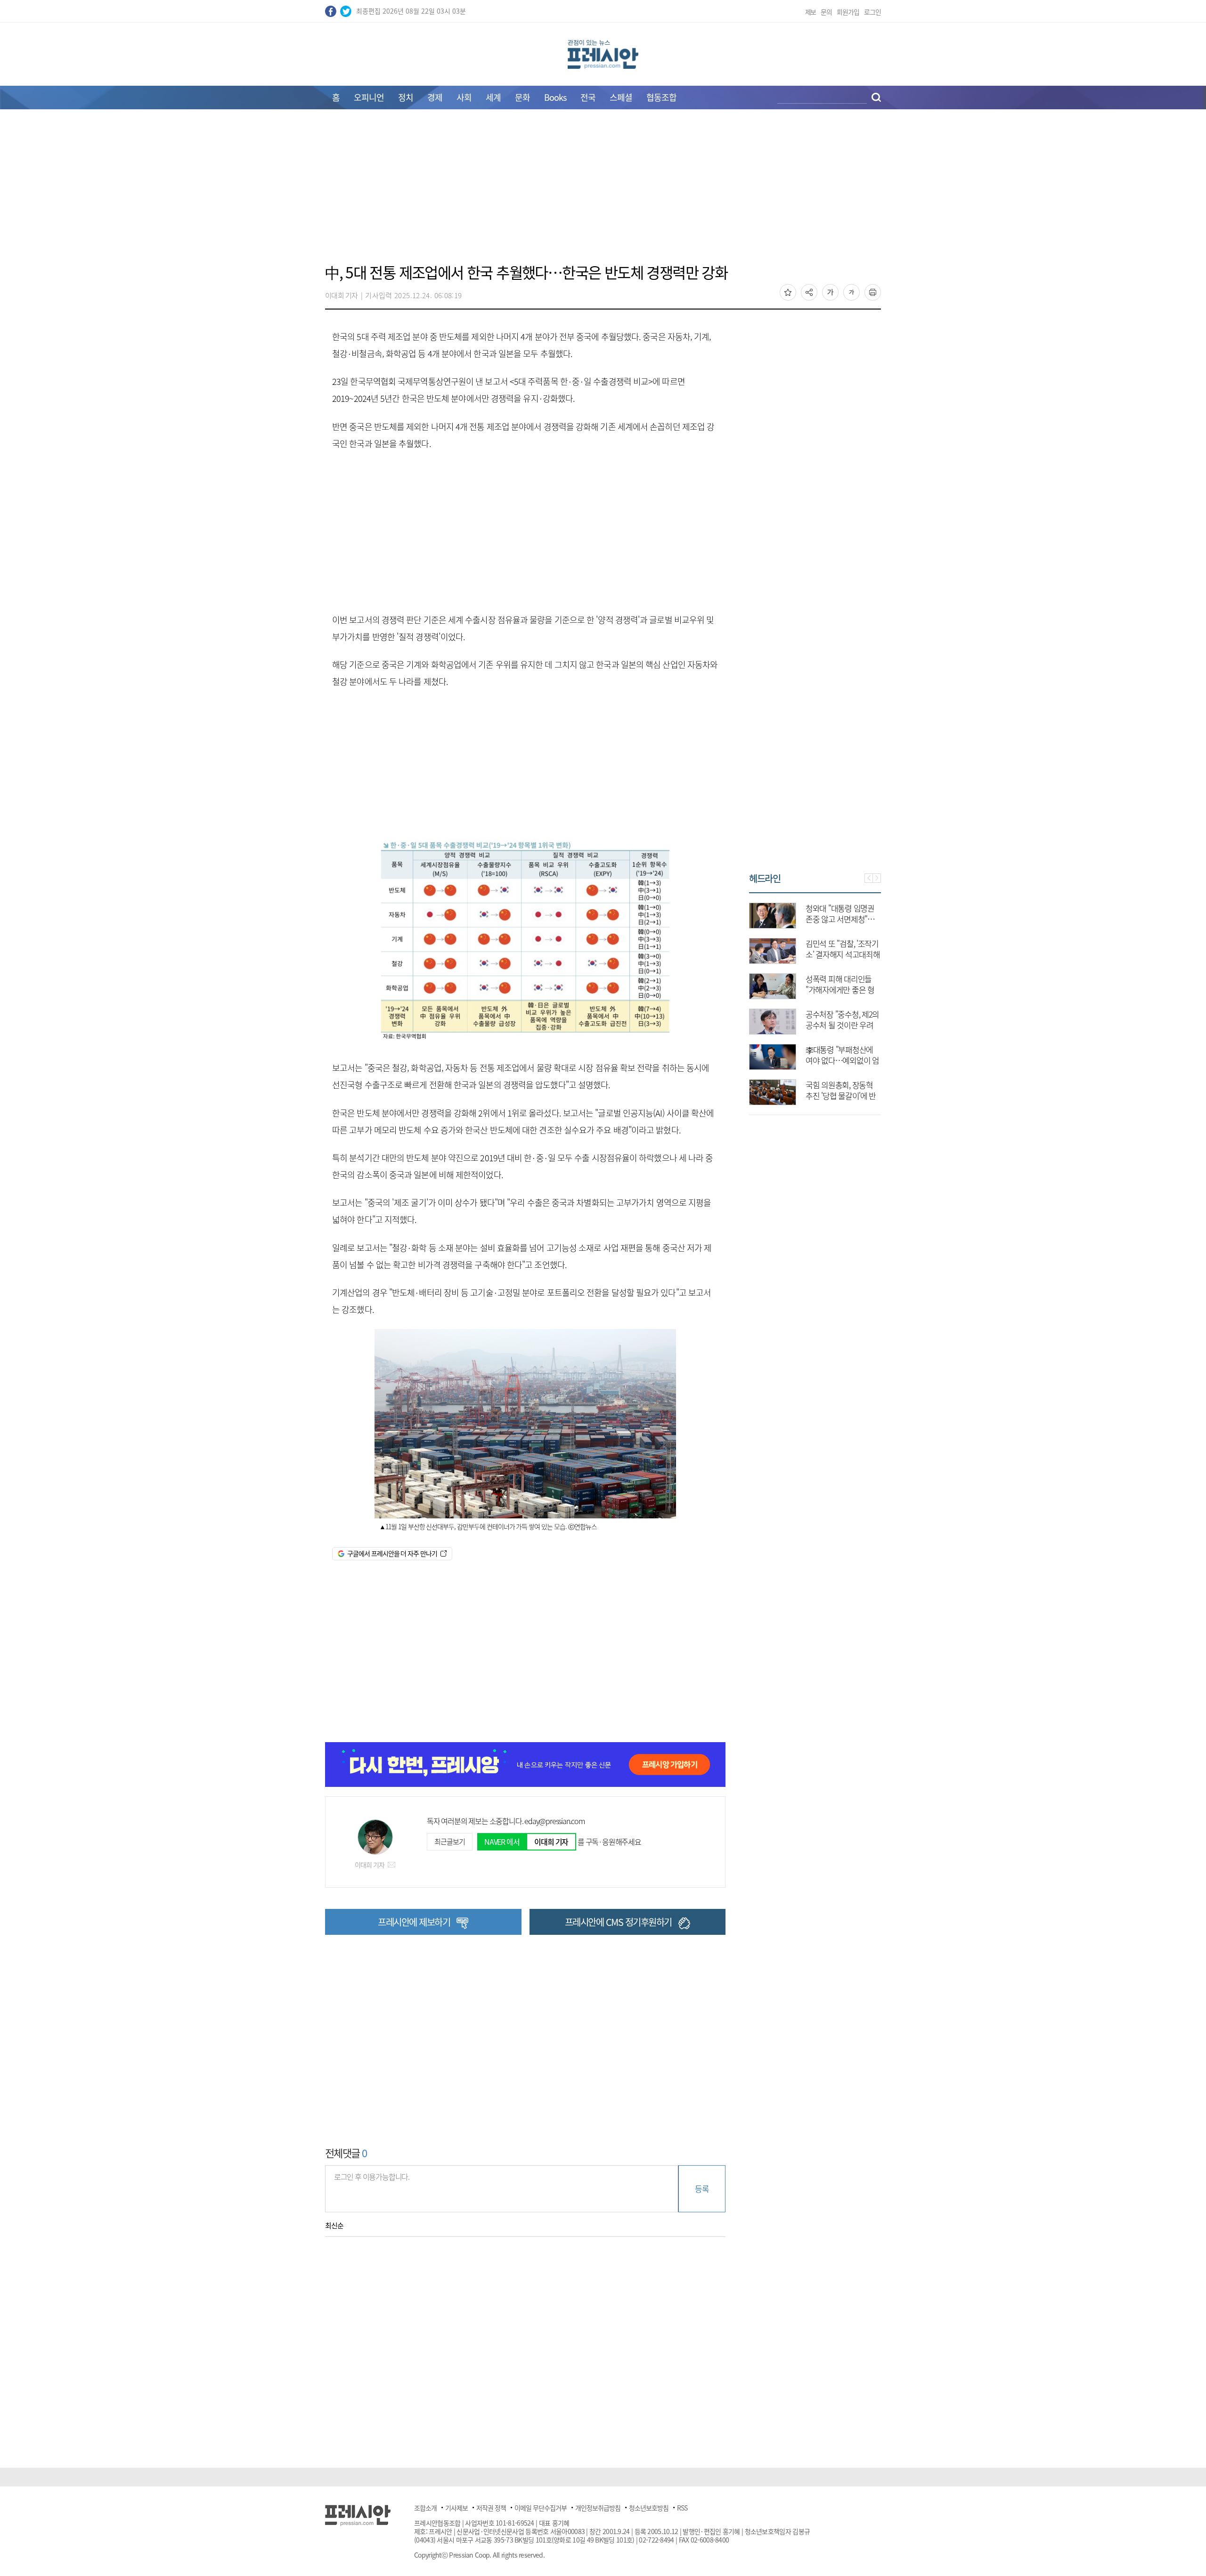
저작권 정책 (491, 2508)
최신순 (334, 2225)
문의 (826, 12)
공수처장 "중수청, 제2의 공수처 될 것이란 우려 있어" (842, 1025)
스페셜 (621, 97)
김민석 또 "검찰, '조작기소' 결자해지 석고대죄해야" (843, 954)
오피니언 (369, 97)
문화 (522, 97)
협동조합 (661, 97)
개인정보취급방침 (598, 2508)
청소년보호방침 (649, 2508)
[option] (815, 999)
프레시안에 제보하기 (414, 1922)
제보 (811, 12)
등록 (702, 2189)
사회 (464, 97)
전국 (588, 97)
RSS (682, 2508)
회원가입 (848, 12)
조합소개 (425, 2508)
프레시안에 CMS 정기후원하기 (618, 1922)
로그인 (872, 12)
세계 (493, 97)
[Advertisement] (603, 192)
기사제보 (456, 2508)
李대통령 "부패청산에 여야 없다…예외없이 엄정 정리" (842, 1060)
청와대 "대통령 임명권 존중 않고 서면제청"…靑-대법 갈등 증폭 (840, 919)
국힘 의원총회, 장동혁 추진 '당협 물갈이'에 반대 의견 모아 (841, 1096)
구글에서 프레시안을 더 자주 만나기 (392, 1553)
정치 (406, 97)
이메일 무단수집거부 (541, 2508)
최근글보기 (449, 1842)
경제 (435, 97)
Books (555, 97)
